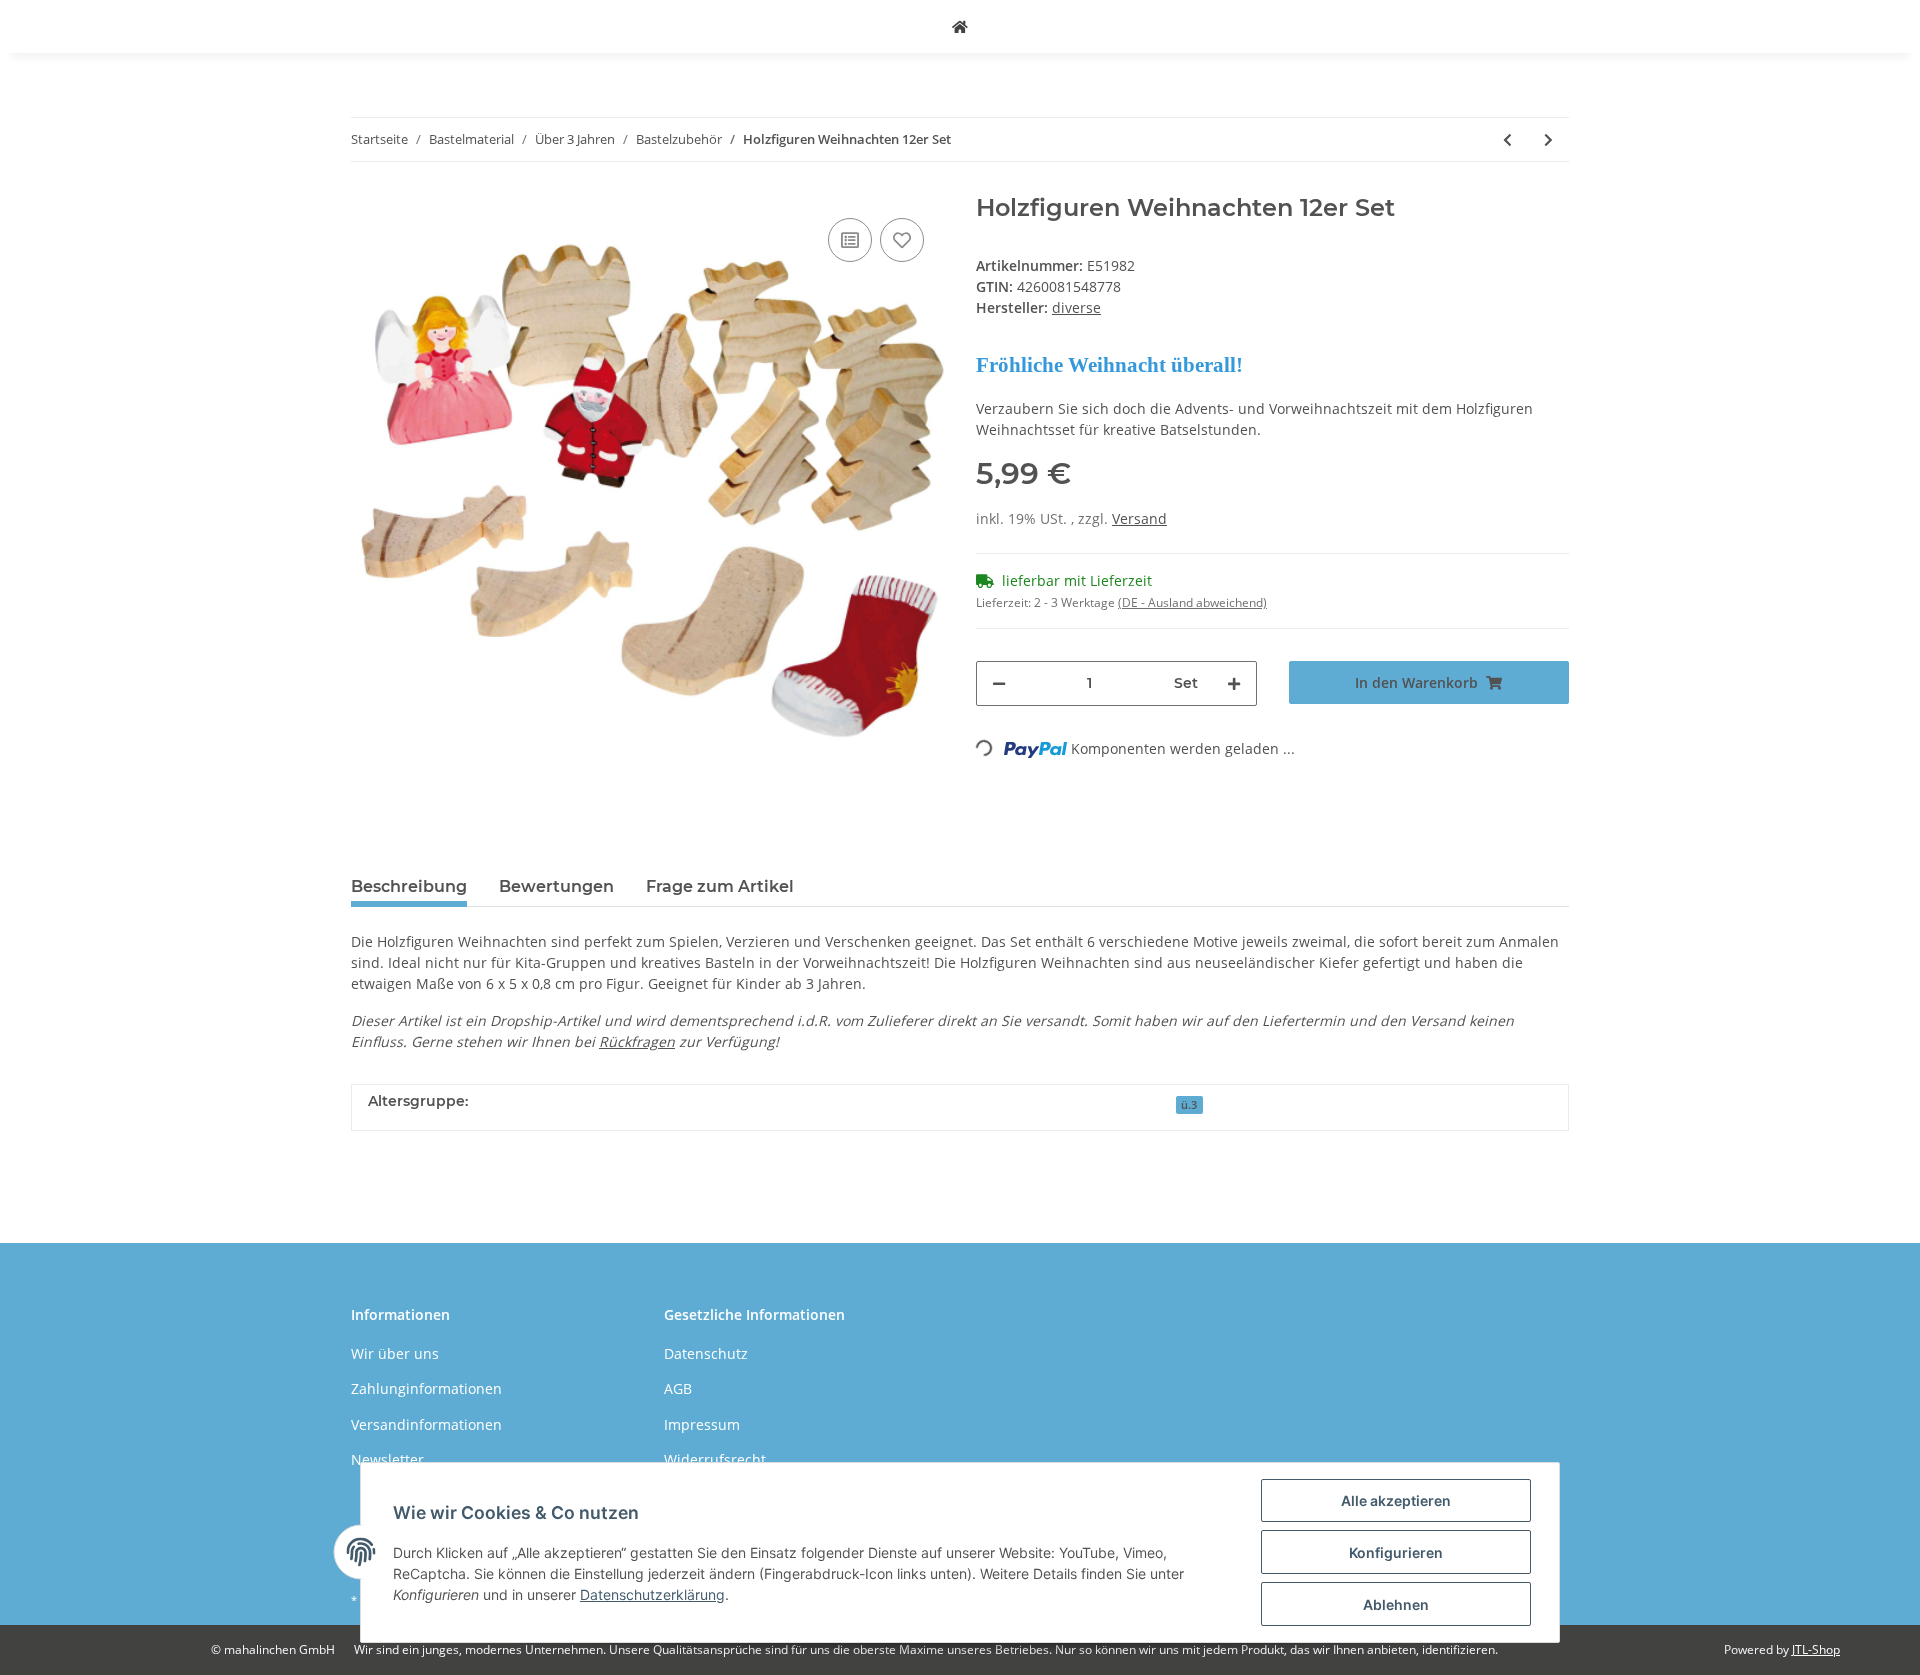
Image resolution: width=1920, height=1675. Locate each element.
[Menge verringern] (999, 683)
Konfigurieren (1396, 1552)
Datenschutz (706, 1353)
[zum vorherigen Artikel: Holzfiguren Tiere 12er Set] (1507, 139)
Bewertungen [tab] (556, 886)
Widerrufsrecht (715, 1459)
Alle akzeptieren (1396, 1500)
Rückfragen (637, 1041)
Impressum (702, 1424)
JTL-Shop (1816, 1649)
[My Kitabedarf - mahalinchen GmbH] (960, 26)
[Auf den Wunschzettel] (902, 240)
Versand (1139, 518)
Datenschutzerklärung (652, 1594)
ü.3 (1189, 1105)
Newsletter (387, 1459)
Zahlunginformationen (426, 1388)
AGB (678, 1388)
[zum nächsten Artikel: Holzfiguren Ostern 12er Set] (1548, 139)
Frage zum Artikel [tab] (720, 886)
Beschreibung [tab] (409, 886)
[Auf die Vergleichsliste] (850, 240)
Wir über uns (395, 1353)
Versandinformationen (426, 1424)
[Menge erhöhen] (1234, 683)
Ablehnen (1396, 1604)
